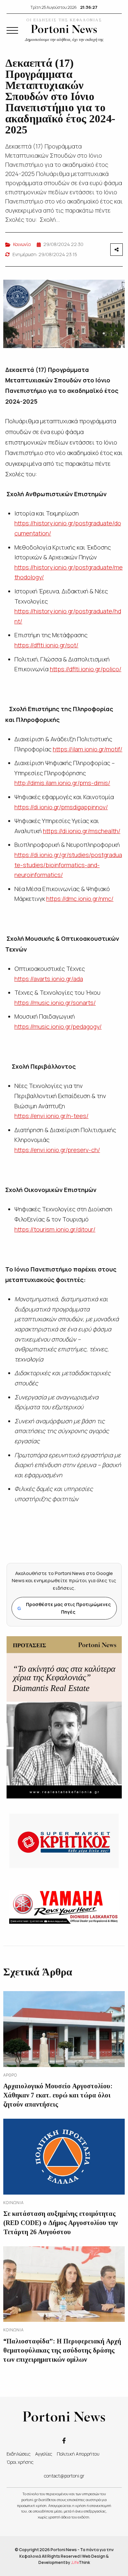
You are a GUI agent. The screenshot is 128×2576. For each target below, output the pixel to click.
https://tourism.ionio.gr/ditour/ (55, 1229)
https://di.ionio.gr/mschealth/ (82, 831)
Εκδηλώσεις (19, 2454)
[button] (12, 30)
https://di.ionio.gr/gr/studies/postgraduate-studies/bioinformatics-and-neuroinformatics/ (68, 865)
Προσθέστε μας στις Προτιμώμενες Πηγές (64, 1608)
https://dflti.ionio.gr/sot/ (46, 645)
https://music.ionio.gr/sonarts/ (55, 1003)
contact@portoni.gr (64, 2476)
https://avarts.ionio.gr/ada (49, 979)
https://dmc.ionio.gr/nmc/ (80, 899)
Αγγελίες (44, 2454)
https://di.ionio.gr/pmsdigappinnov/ (61, 807)
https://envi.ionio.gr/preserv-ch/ (57, 1150)
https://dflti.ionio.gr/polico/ (86, 669)
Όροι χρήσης (20, 2462)
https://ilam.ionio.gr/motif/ (88, 749)
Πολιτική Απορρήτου (78, 2454)
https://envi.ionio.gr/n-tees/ (52, 1116)
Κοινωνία (22, 244)
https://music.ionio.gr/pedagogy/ (58, 1026)
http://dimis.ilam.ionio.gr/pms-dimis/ (62, 783)
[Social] (64, 2440)
